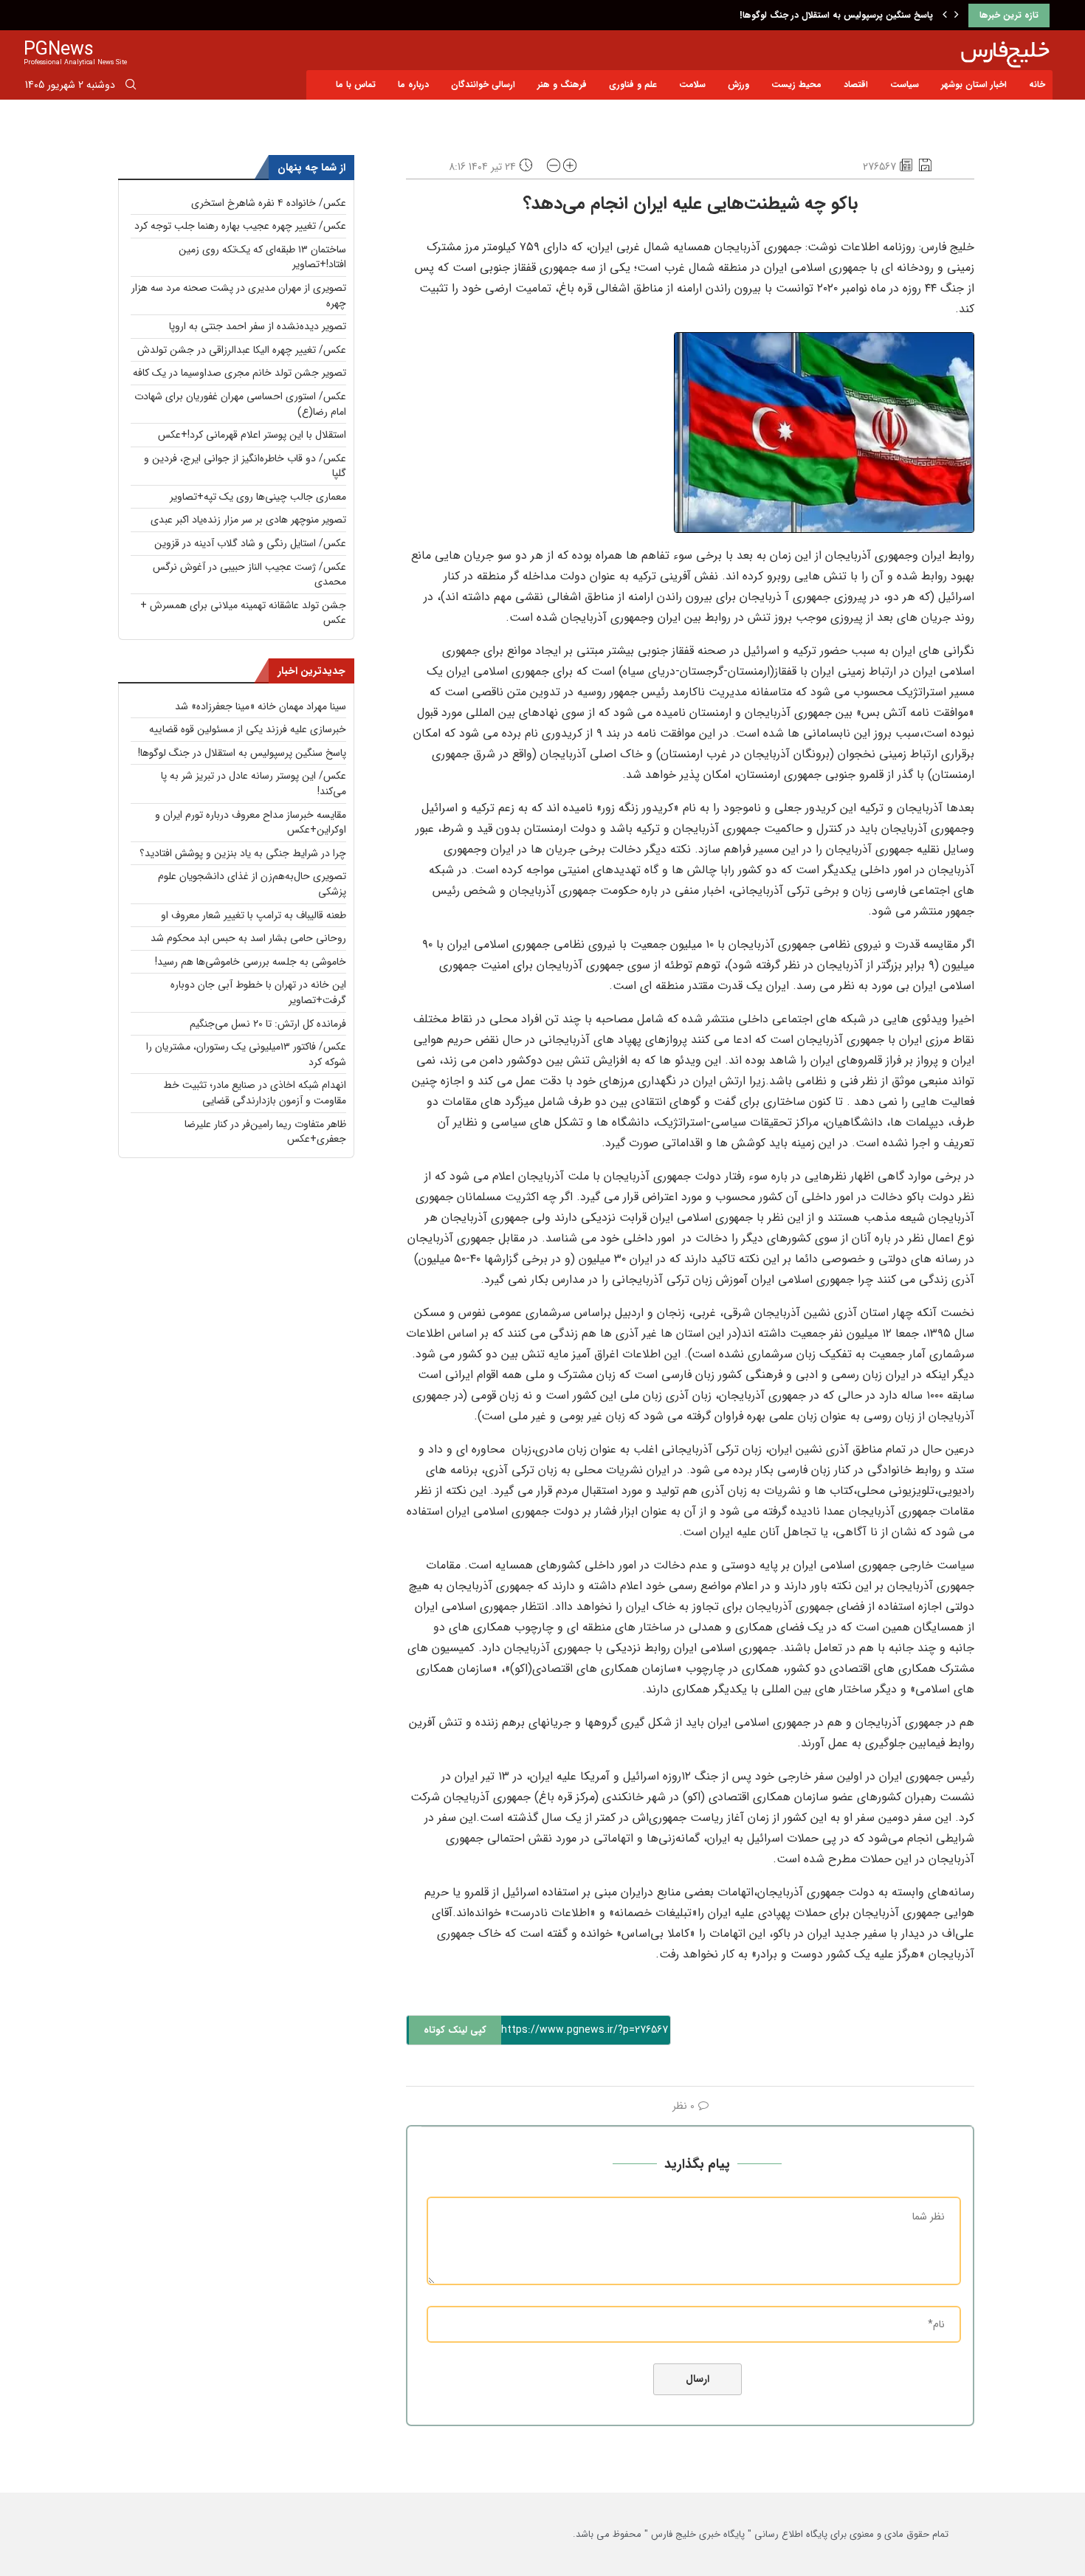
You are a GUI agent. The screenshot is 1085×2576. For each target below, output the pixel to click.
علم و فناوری (633, 85)
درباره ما (413, 85)
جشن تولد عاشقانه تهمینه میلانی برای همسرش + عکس (243, 613)
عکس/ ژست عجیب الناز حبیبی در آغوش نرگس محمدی (249, 575)
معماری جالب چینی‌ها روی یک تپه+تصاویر (258, 497)
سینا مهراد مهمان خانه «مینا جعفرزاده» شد (261, 706)
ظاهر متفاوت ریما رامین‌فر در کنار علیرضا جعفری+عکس (265, 1132)
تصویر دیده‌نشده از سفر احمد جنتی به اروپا (258, 326)
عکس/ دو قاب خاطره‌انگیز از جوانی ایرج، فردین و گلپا (245, 466)
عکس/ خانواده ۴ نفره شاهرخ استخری (269, 203)
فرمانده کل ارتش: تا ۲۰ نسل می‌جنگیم (268, 1024)
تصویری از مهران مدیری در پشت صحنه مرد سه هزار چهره (239, 296)
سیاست (905, 85)
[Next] (957, 16)
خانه (1037, 85)
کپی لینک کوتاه (455, 2030)
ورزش (738, 85)
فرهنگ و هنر (562, 85)
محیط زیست (796, 85)
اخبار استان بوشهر (974, 85)
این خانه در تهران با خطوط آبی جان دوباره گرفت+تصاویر (258, 992)
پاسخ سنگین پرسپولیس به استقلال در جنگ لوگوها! (836, 15)
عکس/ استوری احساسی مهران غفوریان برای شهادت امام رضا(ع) (240, 404)
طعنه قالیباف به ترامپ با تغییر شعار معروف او (254, 915)
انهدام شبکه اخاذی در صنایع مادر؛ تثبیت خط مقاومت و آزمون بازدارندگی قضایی (255, 1093)
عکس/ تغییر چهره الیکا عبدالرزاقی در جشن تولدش (242, 350)
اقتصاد (856, 85)
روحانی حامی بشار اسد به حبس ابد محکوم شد (248, 938)
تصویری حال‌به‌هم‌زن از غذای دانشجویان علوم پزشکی (252, 884)
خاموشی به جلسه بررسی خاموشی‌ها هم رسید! (251, 962)
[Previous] (945, 16)
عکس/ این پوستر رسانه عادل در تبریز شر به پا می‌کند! (254, 784)
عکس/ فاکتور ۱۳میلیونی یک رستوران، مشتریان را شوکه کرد (246, 1054)
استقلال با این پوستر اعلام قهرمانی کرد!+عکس (252, 435)
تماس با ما (356, 85)
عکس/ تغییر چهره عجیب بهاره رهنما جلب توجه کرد (240, 226)
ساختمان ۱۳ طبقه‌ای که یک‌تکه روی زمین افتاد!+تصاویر (262, 257)
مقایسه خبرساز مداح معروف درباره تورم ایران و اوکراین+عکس (251, 823)
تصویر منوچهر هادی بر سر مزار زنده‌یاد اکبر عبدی (248, 520)
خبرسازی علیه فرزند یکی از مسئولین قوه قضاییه (248, 729)
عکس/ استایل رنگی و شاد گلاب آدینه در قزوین (250, 543)
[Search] (131, 87)
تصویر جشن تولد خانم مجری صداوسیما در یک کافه (240, 373)
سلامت (692, 85)
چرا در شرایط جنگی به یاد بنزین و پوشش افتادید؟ (243, 853)
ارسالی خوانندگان (483, 85)
